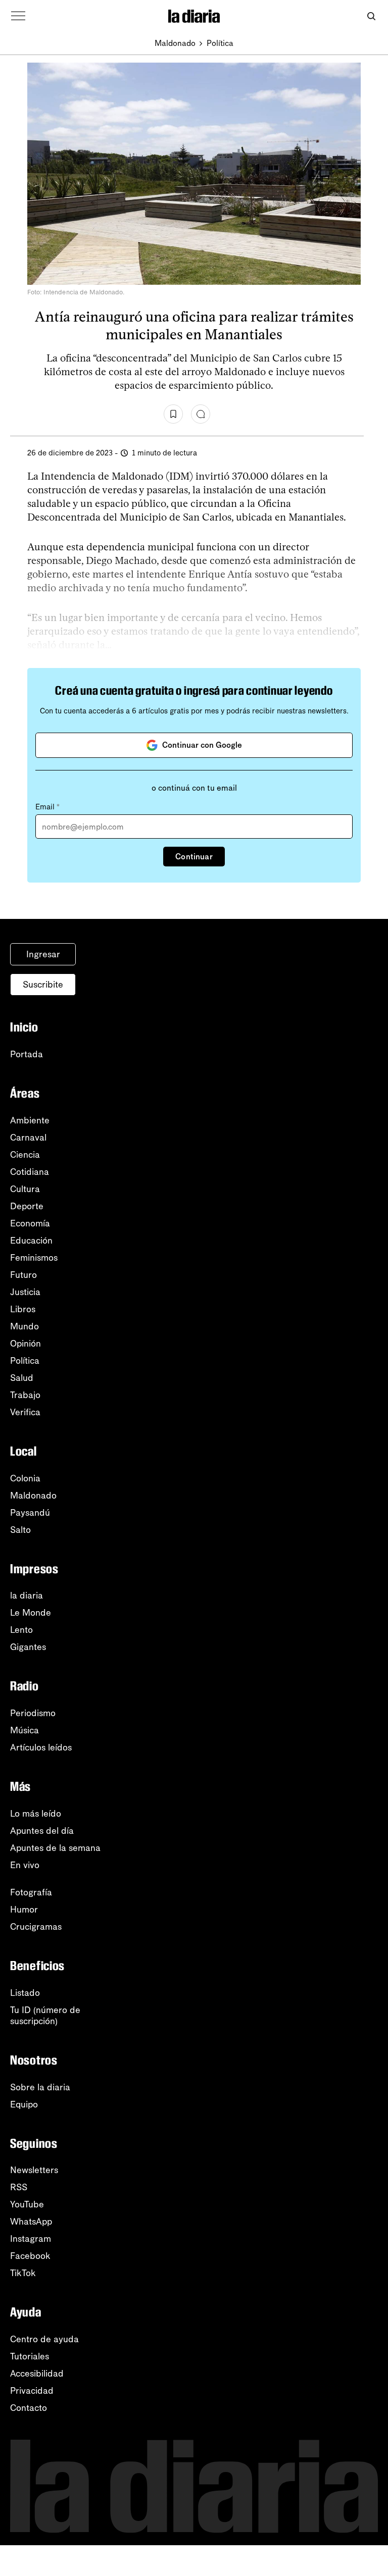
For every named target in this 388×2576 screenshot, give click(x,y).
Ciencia (25, 1155)
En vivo (25, 1865)
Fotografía (31, 1892)
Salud (22, 1378)
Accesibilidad (37, 2374)
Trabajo (25, 1395)
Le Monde (31, 1613)
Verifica (25, 1412)
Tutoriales (30, 2356)
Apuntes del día (42, 1831)
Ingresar (43, 954)
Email (47, 807)
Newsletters (34, 2170)
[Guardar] (173, 414)
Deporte (27, 1206)
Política (220, 43)
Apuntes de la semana (55, 1848)
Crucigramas (36, 1927)
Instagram (31, 2239)
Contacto (29, 2408)
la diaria (27, 1595)
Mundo (25, 1326)
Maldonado (175, 43)
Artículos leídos (41, 1747)
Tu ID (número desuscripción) (45, 2016)
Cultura (25, 1189)
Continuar (194, 857)
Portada (27, 1054)
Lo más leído (36, 1814)
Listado (25, 1993)
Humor (24, 1910)
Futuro (23, 1275)
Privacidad (32, 2391)
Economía (30, 1223)
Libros (23, 1309)
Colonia (25, 1478)
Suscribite (43, 985)
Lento (21, 1630)
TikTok (23, 2273)
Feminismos (34, 1258)
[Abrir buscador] (371, 16)
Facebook (30, 2256)
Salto (20, 1530)
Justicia (25, 1292)
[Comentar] (201, 414)
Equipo (24, 2104)
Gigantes (28, 1647)
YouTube (27, 2204)
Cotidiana (30, 1172)
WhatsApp (31, 2222)
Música (25, 1730)
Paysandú (30, 1513)
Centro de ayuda (44, 2339)
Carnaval (28, 1138)
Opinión (26, 1344)
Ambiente (30, 1120)
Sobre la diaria (40, 2087)
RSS (19, 2187)
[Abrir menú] (18, 16)
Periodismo (33, 1713)
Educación (31, 1241)
